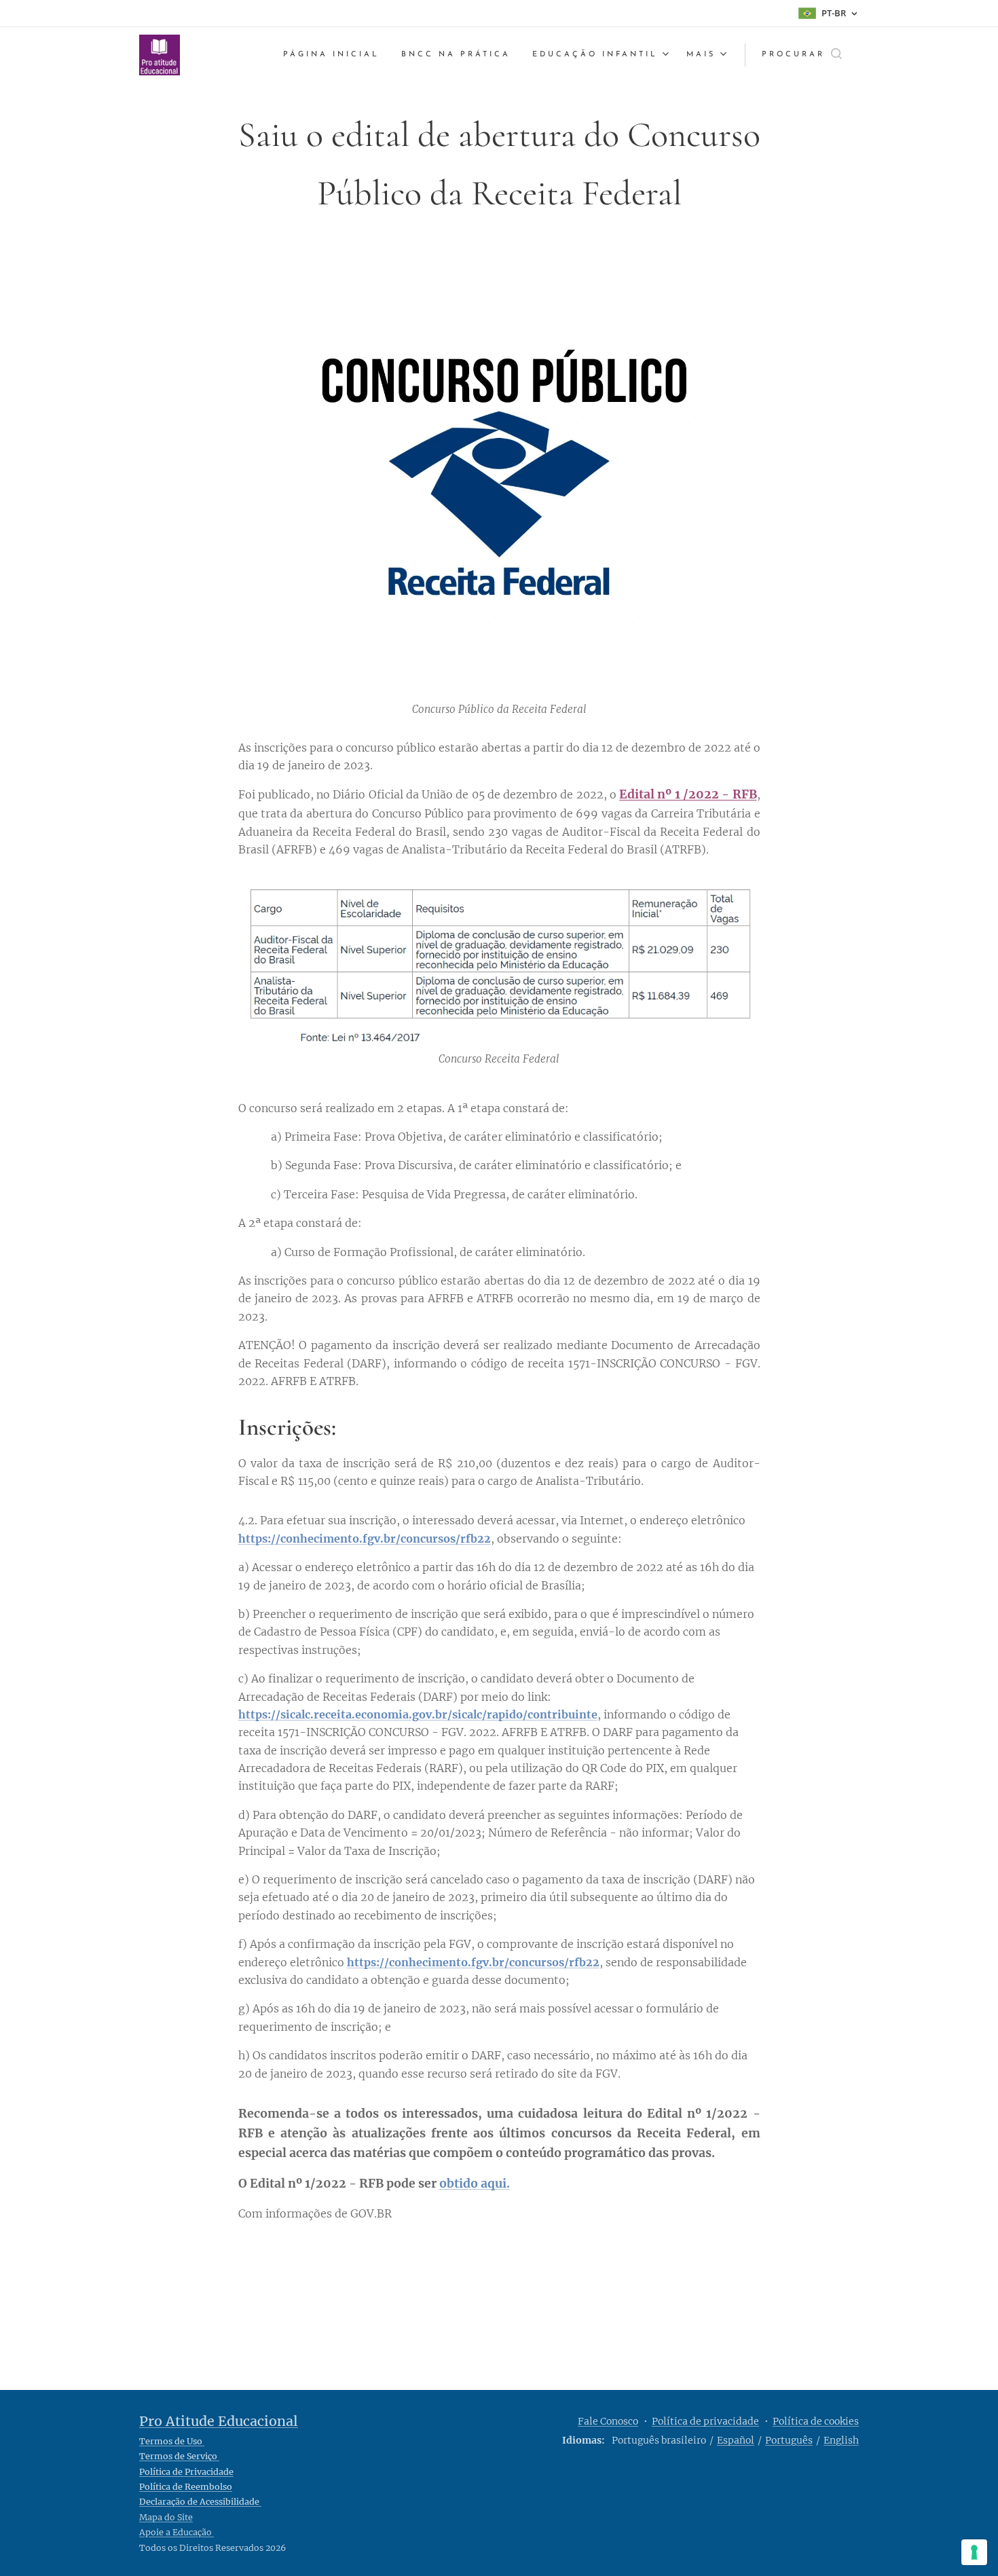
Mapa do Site (166, 2517)
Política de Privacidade (186, 2472)
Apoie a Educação (177, 2532)
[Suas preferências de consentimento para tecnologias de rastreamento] (974, 2552)
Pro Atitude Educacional (219, 2421)
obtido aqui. (475, 2184)
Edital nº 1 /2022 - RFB (688, 794)
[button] (802, 55)
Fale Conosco (608, 2421)
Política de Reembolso (186, 2487)
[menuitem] (335, 55)
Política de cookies (816, 2421)
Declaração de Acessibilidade (200, 2502)
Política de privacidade (705, 2421)
